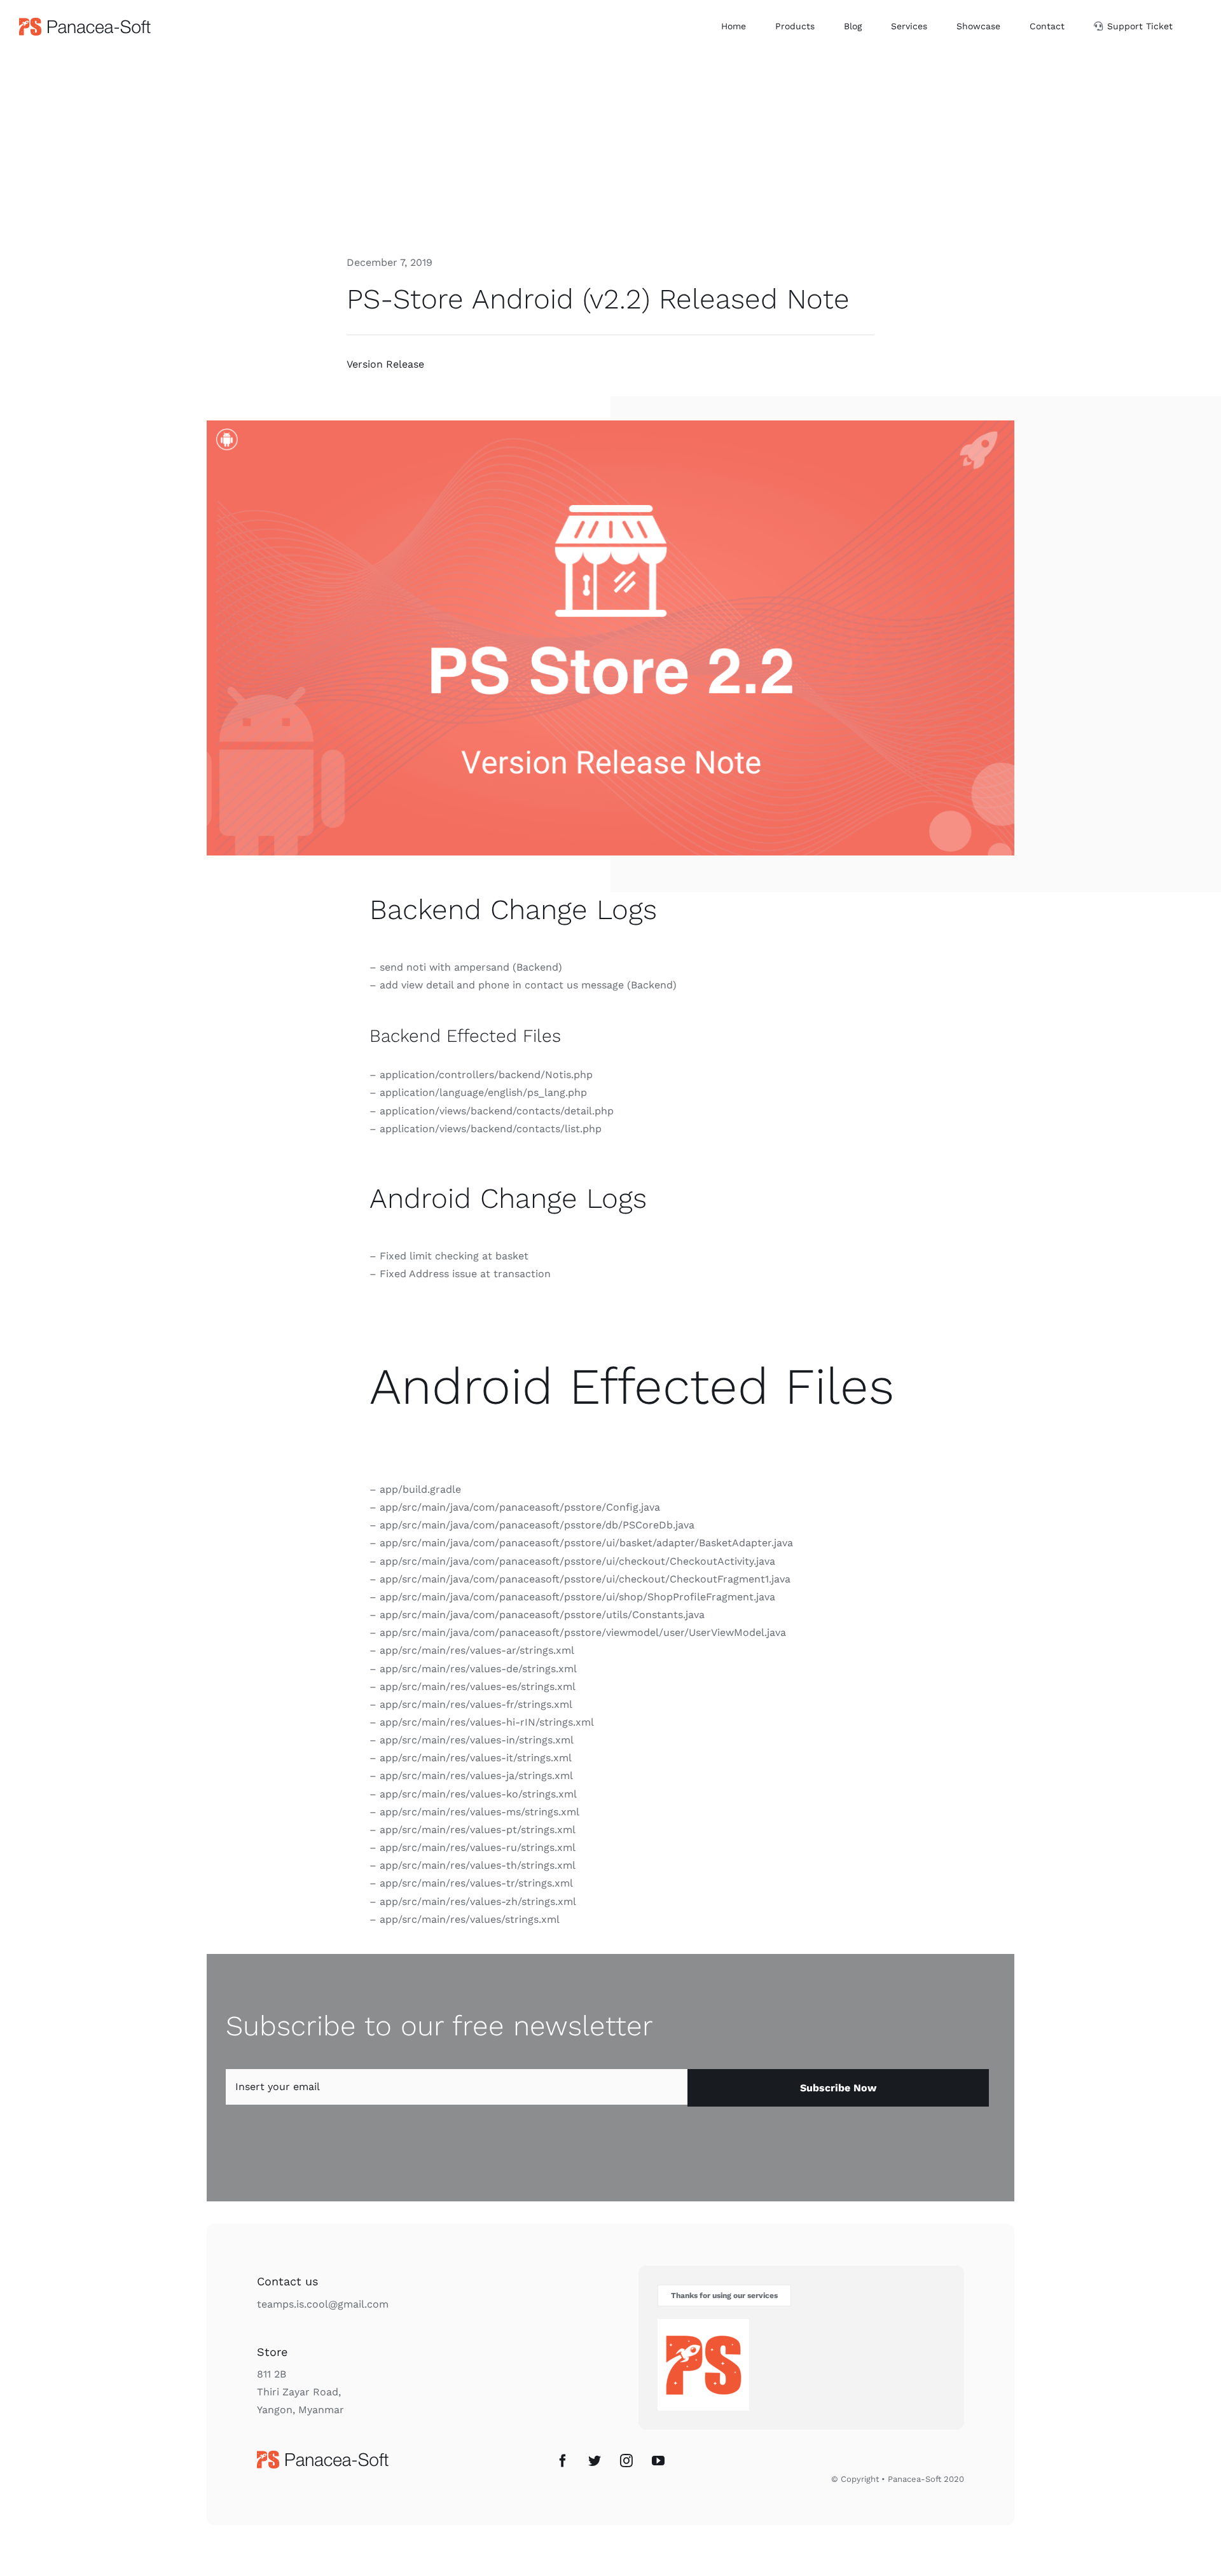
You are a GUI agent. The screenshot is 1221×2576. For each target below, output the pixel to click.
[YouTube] (658, 2461)
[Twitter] (595, 2461)
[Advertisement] (610, 148)
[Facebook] (563, 2461)
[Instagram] (626, 2461)
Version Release (385, 364)
